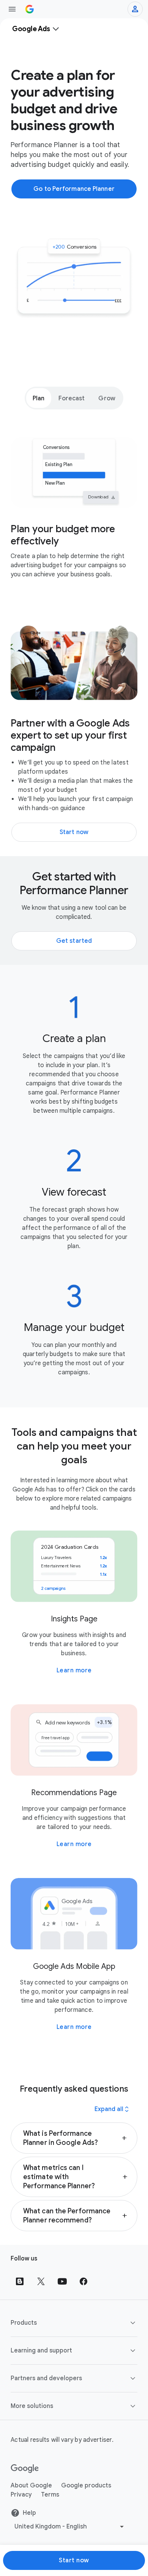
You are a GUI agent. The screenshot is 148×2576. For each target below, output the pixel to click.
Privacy (21, 2495)
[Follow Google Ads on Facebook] (83, 2281)
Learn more (74, 1670)
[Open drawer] (12, 9)
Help (29, 2513)
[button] (74, 2138)
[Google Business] (30, 9)
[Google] (25, 2469)
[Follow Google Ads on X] (41, 2281)
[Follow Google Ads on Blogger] (20, 2281)
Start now (74, 2560)
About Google (31, 2486)
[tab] (39, 398)
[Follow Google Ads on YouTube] (62, 2281)
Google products (86, 2486)
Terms (50, 2495)
